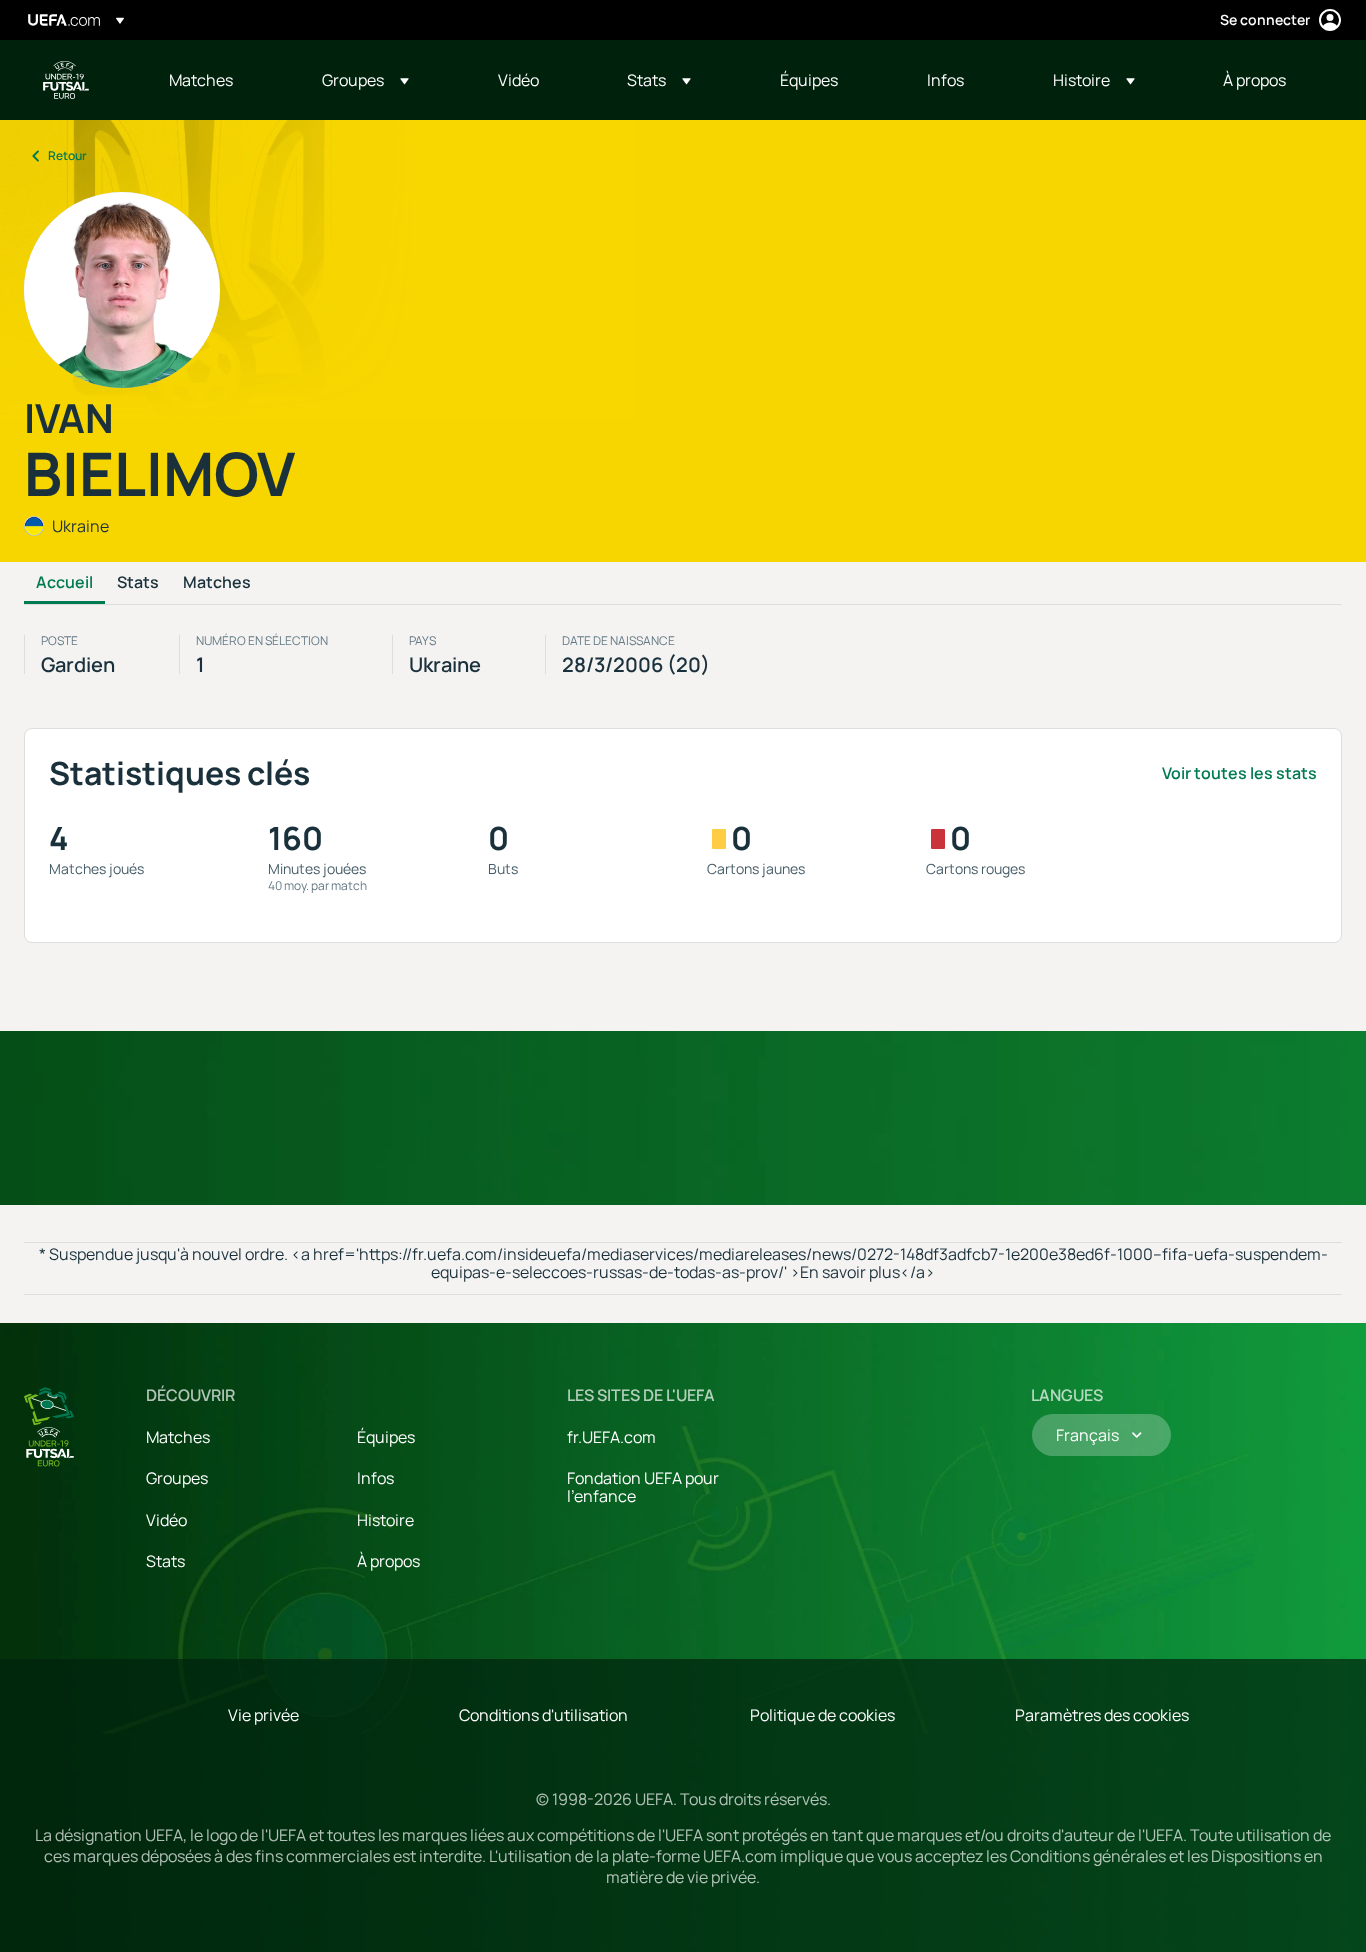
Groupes (177, 1478)
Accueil (64, 583)
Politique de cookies (822, 1715)
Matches (217, 583)
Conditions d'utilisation (543, 1715)
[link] (201, 80)
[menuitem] (220, 80)
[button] (365, 80)
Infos (375, 1478)
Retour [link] (67, 155)
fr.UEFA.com (611, 1437)
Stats (138, 583)
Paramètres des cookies (1102, 1715)
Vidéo (166, 1520)
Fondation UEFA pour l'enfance (643, 1487)
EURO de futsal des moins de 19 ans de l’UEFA (66, 80)
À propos (388, 1561)
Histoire (385, 1520)
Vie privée (263, 1715)
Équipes (386, 1437)
